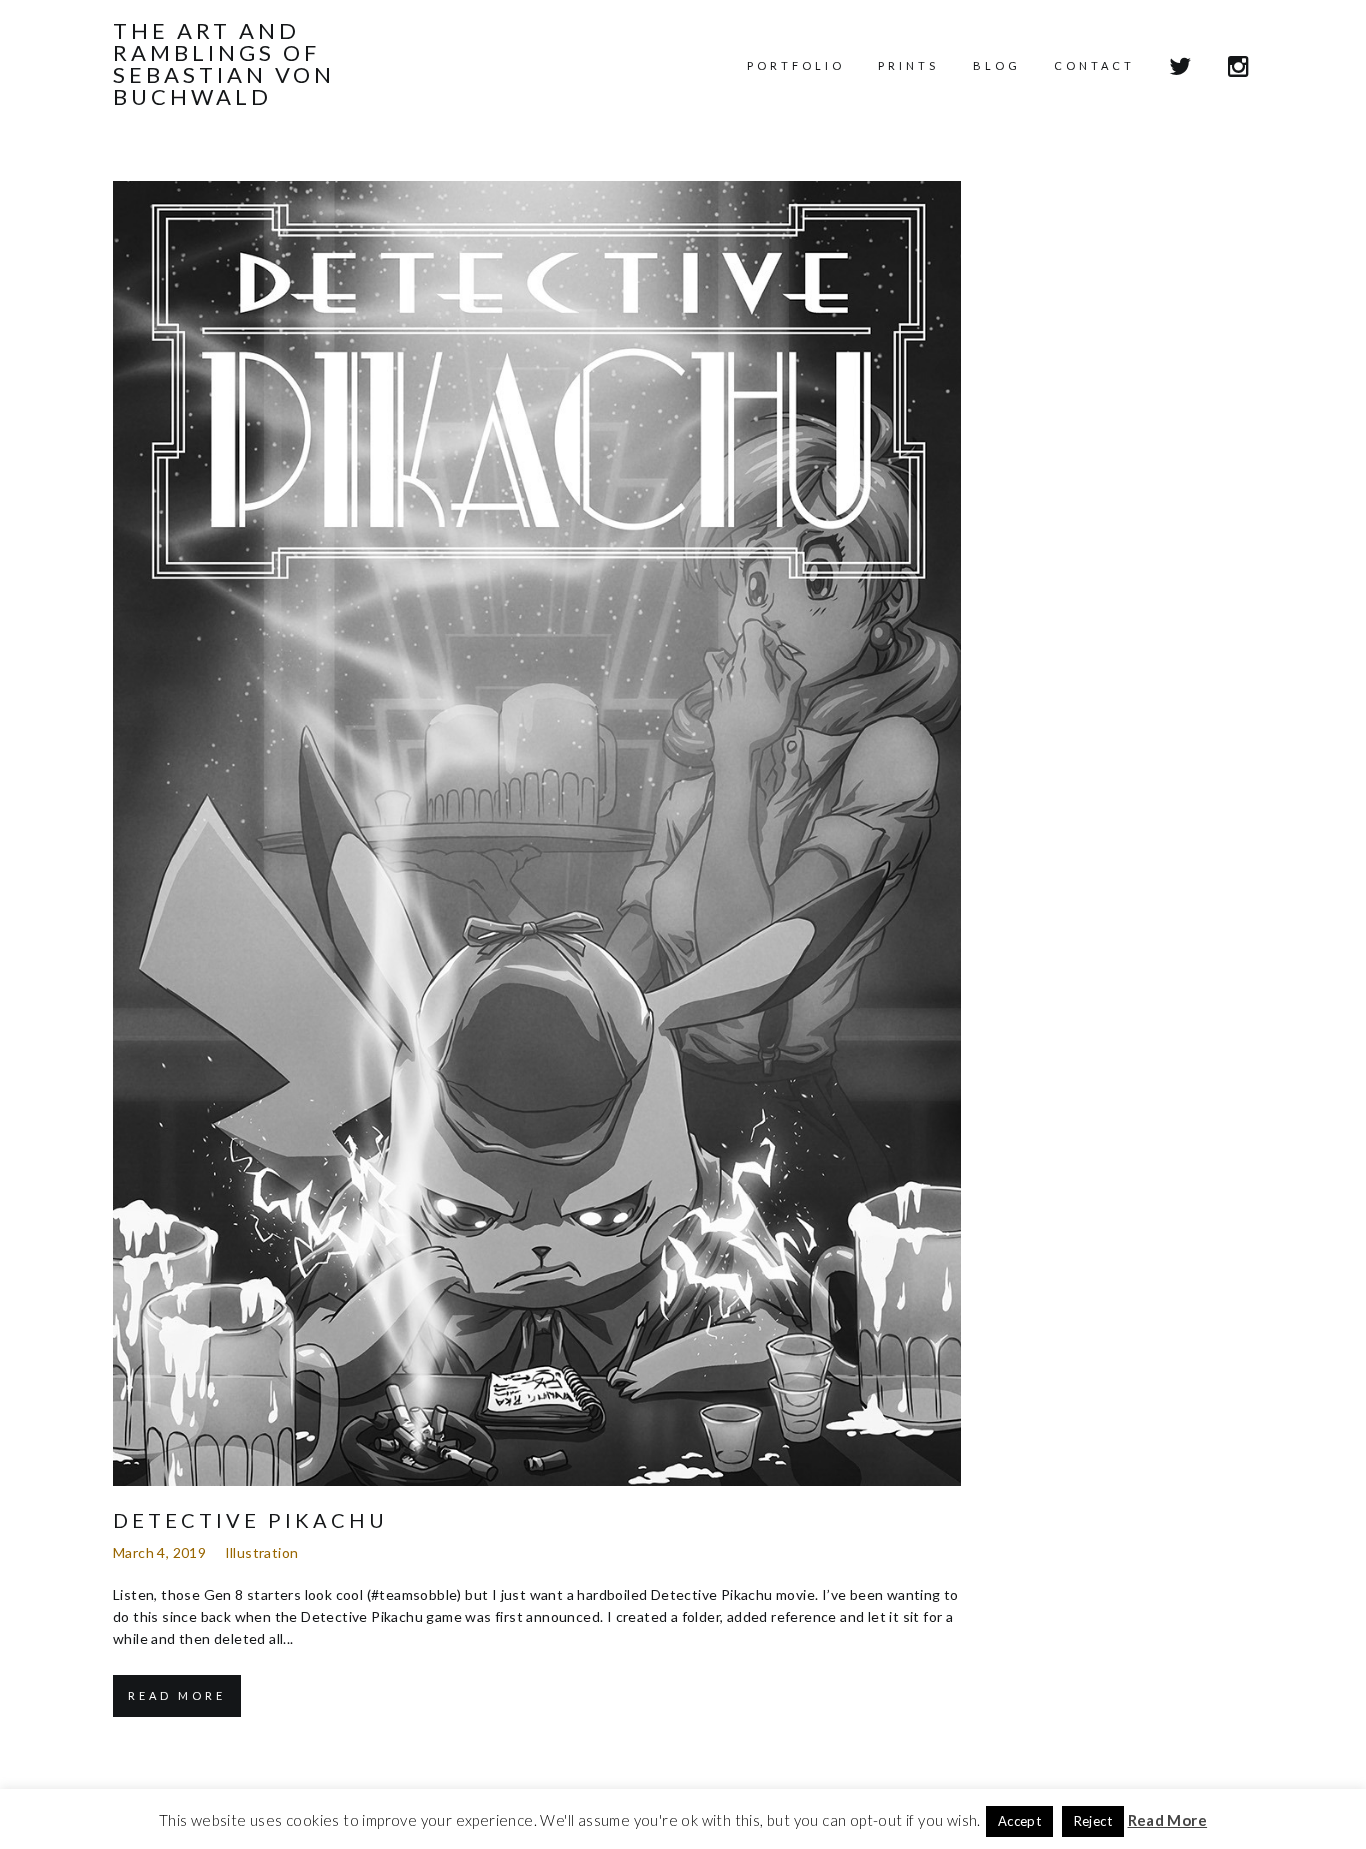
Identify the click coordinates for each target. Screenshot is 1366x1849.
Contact (1094, 65)
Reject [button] (1093, 1821)
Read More (177, 1695)
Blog (997, 65)
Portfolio (796, 65)
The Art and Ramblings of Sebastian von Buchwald (224, 64)
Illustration (262, 1552)
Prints (908, 65)
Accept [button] (1019, 1821)
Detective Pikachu (250, 1520)
